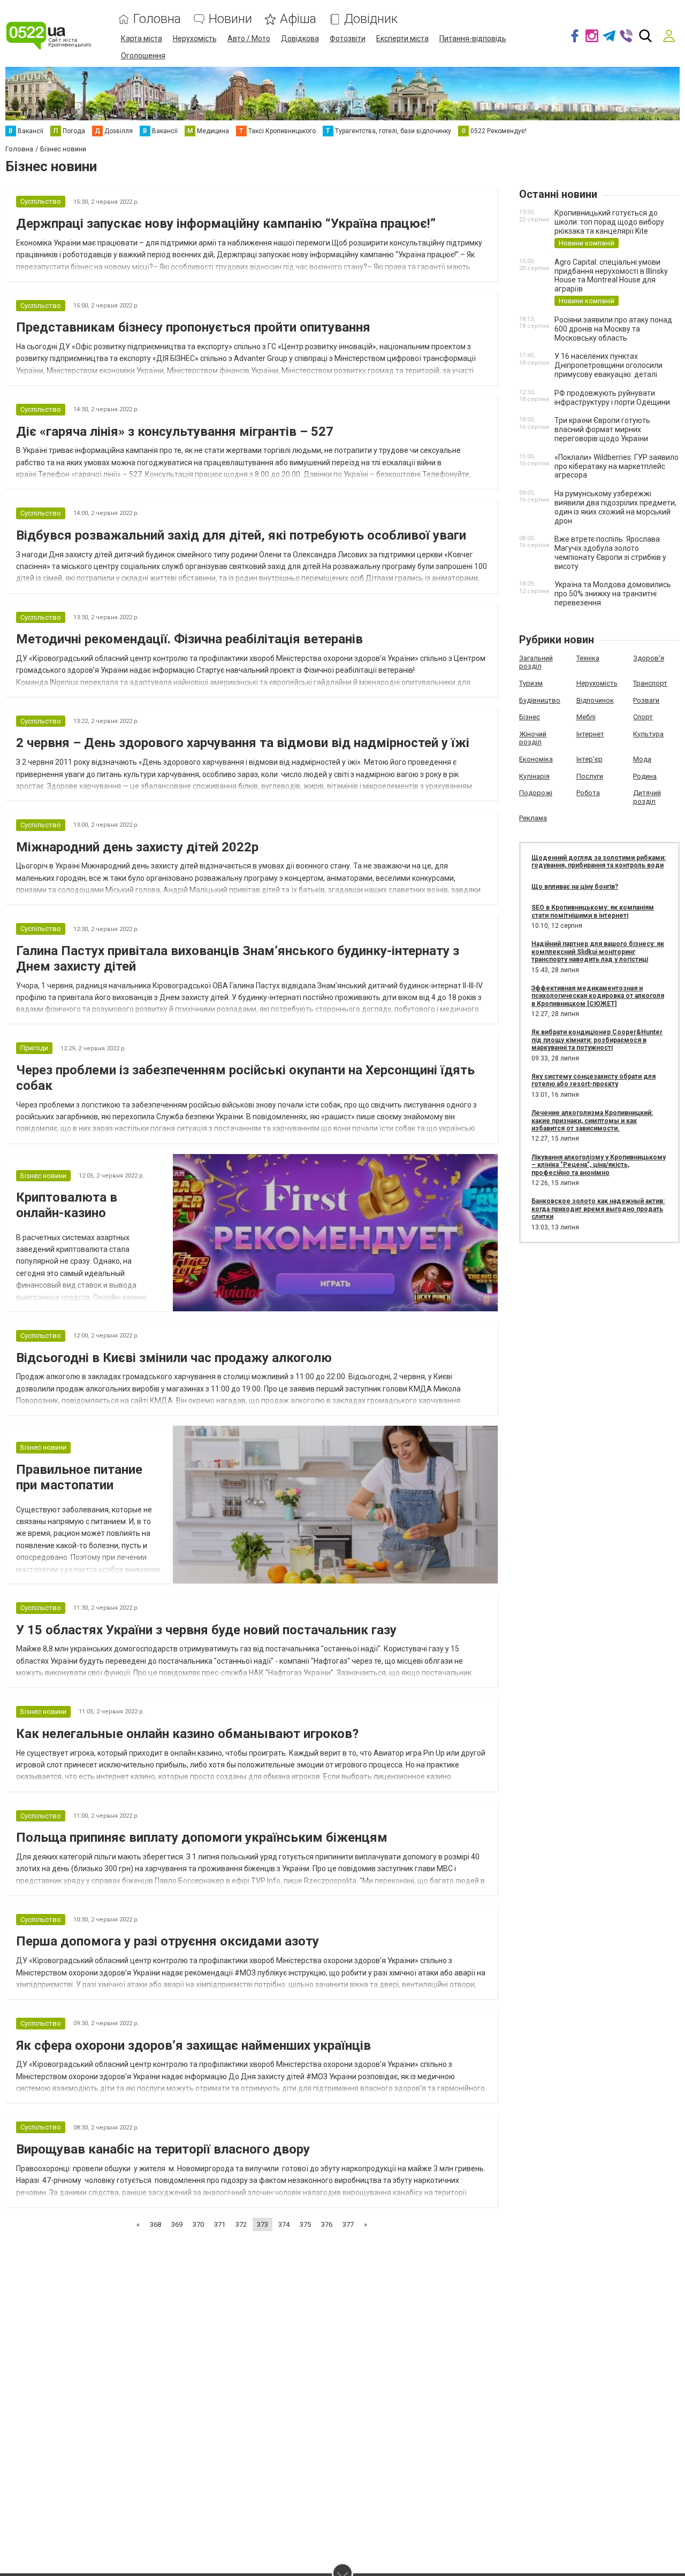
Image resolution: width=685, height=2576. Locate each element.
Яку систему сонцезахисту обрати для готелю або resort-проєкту (593, 1080)
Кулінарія (534, 776)
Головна (157, 19)
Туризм (531, 683)
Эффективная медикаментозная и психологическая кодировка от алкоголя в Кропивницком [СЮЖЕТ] (598, 996)
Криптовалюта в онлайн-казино (67, 1205)
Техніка (588, 658)
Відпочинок (595, 700)
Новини (230, 19)
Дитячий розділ (647, 797)
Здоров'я (649, 658)
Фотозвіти (348, 39)
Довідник (371, 19)
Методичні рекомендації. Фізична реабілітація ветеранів (189, 639)
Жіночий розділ (533, 738)
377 (348, 2224)
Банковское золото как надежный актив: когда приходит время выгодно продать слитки (598, 1209)
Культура (648, 734)
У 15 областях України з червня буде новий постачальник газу (206, 1630)
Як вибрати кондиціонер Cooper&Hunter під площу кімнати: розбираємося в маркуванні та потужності (597, 1040)
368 (155, 2224)
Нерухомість (195, 39)
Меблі (586, 717)
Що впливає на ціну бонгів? (575, 887)
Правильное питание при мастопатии (79, 1477)
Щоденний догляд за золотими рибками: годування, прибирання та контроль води (599, 862)
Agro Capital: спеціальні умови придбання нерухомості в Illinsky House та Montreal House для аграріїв (611, 275)
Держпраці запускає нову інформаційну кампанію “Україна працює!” (226, 224)
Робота (588, 793)
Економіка (536, 759)
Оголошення (143, 56)
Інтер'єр (589, 759)
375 (305, 2224)
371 (220, 2224)
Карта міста (142, 39)
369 (177, 2224)
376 (327, 2224)
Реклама (533, 818)
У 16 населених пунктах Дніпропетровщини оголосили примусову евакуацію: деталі (608, 365)
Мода (642, 759)
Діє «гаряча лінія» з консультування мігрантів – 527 (175, 432)
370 (198, 2224)
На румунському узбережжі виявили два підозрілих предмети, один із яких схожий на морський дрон (615, 507)
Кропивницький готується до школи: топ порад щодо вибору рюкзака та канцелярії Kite (609, 222)
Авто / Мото (249, 39)
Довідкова (300, 39)
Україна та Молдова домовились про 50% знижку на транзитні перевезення (613, 594)
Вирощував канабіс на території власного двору (163, 2149)
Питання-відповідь (473, 39)
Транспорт (650, 683)
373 (262, 2224)
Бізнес (530, 717)
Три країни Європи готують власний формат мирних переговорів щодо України (602, 429)
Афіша (298, 19)
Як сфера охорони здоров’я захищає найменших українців (193, 2046)
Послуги (590, 776)
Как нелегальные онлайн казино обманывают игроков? (187, 1734)
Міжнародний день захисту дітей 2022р (137, 847)
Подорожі (536, 793)
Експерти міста (402, 39)
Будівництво (540, 700)
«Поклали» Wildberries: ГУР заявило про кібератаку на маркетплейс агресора (616, 466)
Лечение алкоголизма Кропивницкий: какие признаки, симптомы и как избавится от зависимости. (592, 1121)
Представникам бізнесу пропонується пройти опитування (193, 327)
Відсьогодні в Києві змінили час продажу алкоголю (174, 1358)
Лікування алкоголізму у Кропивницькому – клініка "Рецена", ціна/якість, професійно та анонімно (599, 1165)
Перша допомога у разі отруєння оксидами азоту (168, 1941)
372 (241, 2224)
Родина (645, 776)
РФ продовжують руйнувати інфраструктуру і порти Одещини (612, 398)
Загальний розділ (536, 662)
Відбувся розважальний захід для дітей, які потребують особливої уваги (241, 535)
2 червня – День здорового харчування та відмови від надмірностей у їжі (243, 743)
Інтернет (590, 734)
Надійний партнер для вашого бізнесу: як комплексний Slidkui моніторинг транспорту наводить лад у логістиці (598, 952)
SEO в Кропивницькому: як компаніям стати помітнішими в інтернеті (593, 911)
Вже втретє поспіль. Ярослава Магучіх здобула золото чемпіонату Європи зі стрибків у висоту (610, 552)
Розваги (646, 700)
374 (284, 2224)
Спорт (643, 717)
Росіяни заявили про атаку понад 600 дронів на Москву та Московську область (613, 329)
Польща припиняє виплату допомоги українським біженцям (202, 1837)
